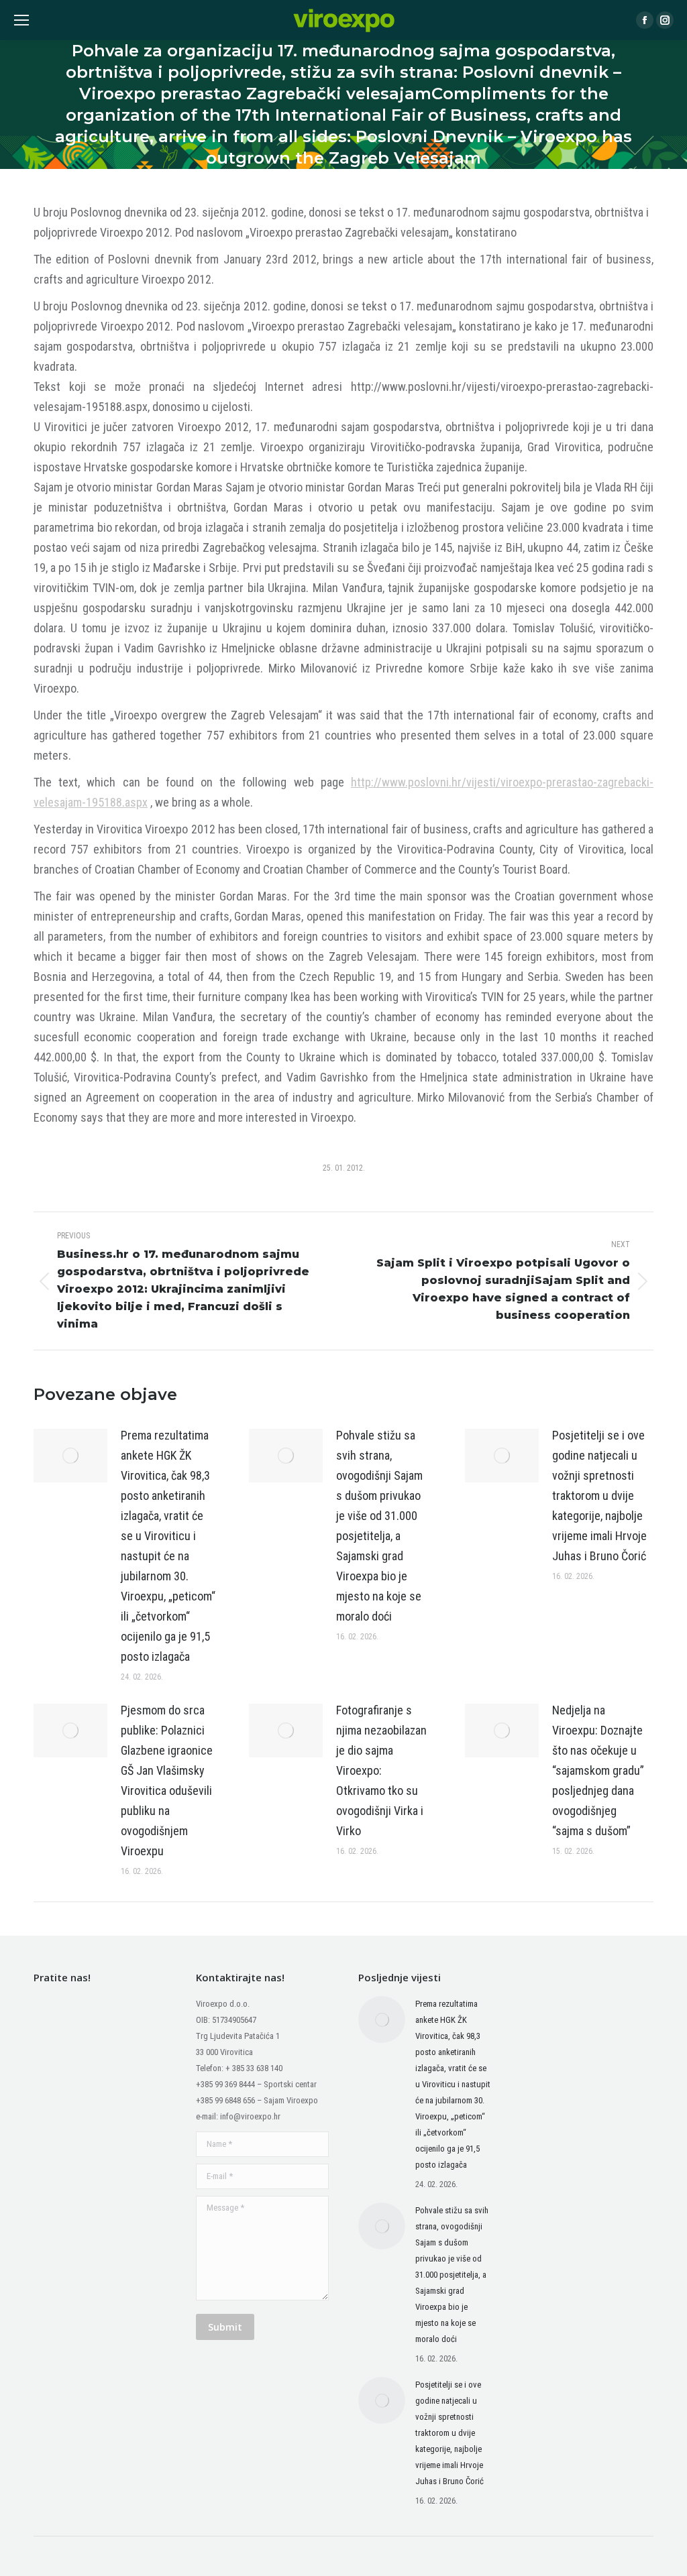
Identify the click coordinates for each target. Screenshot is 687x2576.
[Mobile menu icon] (21, 20)
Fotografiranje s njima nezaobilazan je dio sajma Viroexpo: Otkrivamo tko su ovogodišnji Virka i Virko (381, 1770)
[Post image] (70, 1456)
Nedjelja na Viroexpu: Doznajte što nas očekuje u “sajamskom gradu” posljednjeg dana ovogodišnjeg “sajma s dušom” (598, 1770)
